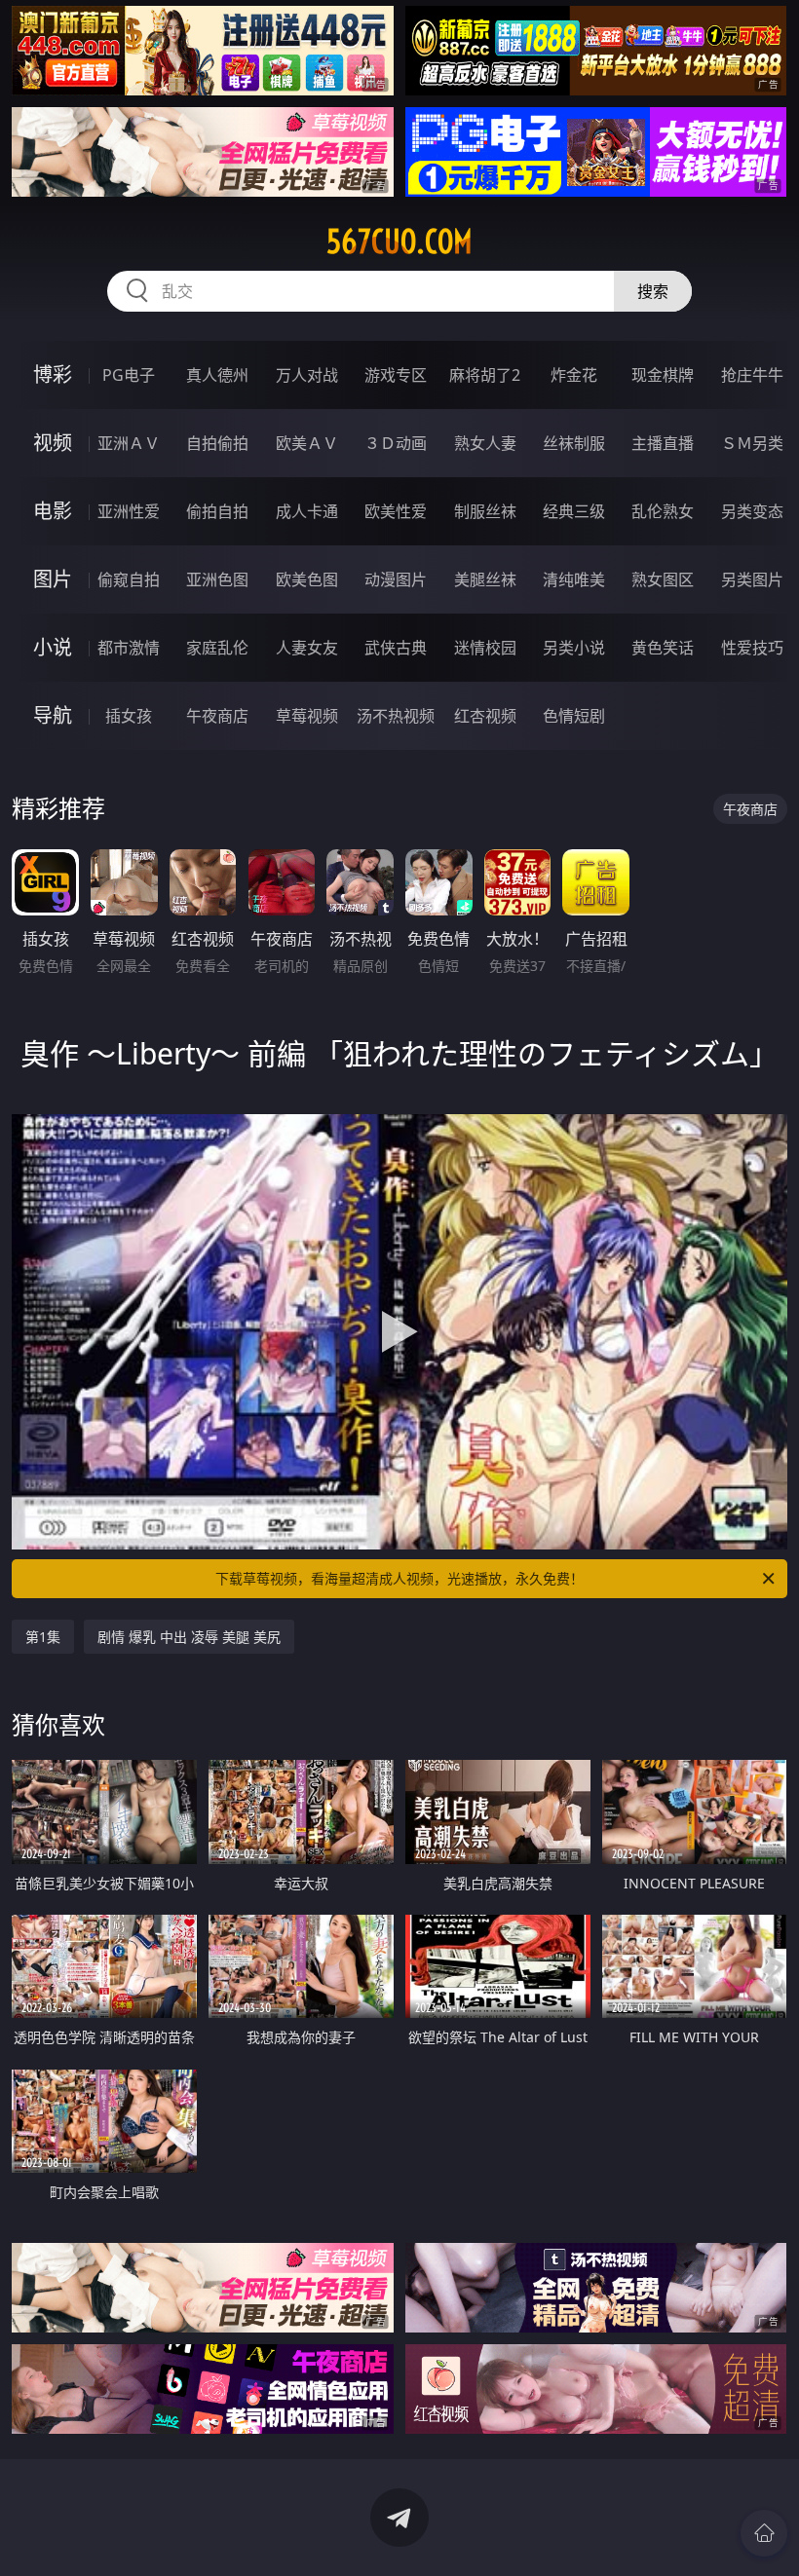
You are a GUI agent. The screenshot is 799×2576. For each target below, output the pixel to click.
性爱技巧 (752, 648)
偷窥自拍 (129, 579)
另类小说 (574, 648)
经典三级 (574, 511)
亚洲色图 (217, 579)
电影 (53, 511)
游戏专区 (396, 375)
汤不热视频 (396, 716)
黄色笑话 (663, 648)
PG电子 (129, 375)
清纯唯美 (574, 579)
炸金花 (574, 375)
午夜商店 (217, 716)
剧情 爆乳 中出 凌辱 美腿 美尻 (189, 1637)
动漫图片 (396, 579)
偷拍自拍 (217, 511)
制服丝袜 (485, 511)
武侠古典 (396, 648)
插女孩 (129, 716)
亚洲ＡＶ (129, 443)
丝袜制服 (574, 443)
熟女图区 (663, 579)
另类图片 (752, 579)
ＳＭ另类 (752, 443)
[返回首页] (764, 2533)
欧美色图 (307, 579)
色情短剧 (574, 716)
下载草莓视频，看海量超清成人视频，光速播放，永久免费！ (399, 1578)
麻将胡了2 (485, 375)
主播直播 (663, 443)
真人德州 (217, 375)
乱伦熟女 (663, 511)
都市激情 (129, 648)
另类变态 (752, 511)
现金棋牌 (663, 375)
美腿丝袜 (485, 579)
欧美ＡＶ (307, 443)
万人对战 (307, 375)
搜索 (653, 291)
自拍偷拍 (217, 443)
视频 (53, 443)
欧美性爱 (396, 511)
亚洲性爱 (129, 511)
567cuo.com (399, 242)
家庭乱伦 (217, 648)
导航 (53, 715)
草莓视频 (307, 716)
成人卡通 (307, 511)
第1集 (43, 1637)
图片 (53, 579)
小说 (53, 647)
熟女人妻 (485, 443)
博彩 (53, 374)
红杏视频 (485, 716)
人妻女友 (307, 648)
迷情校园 (485, 648)
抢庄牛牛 (752, 375)
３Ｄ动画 (396, 443)
